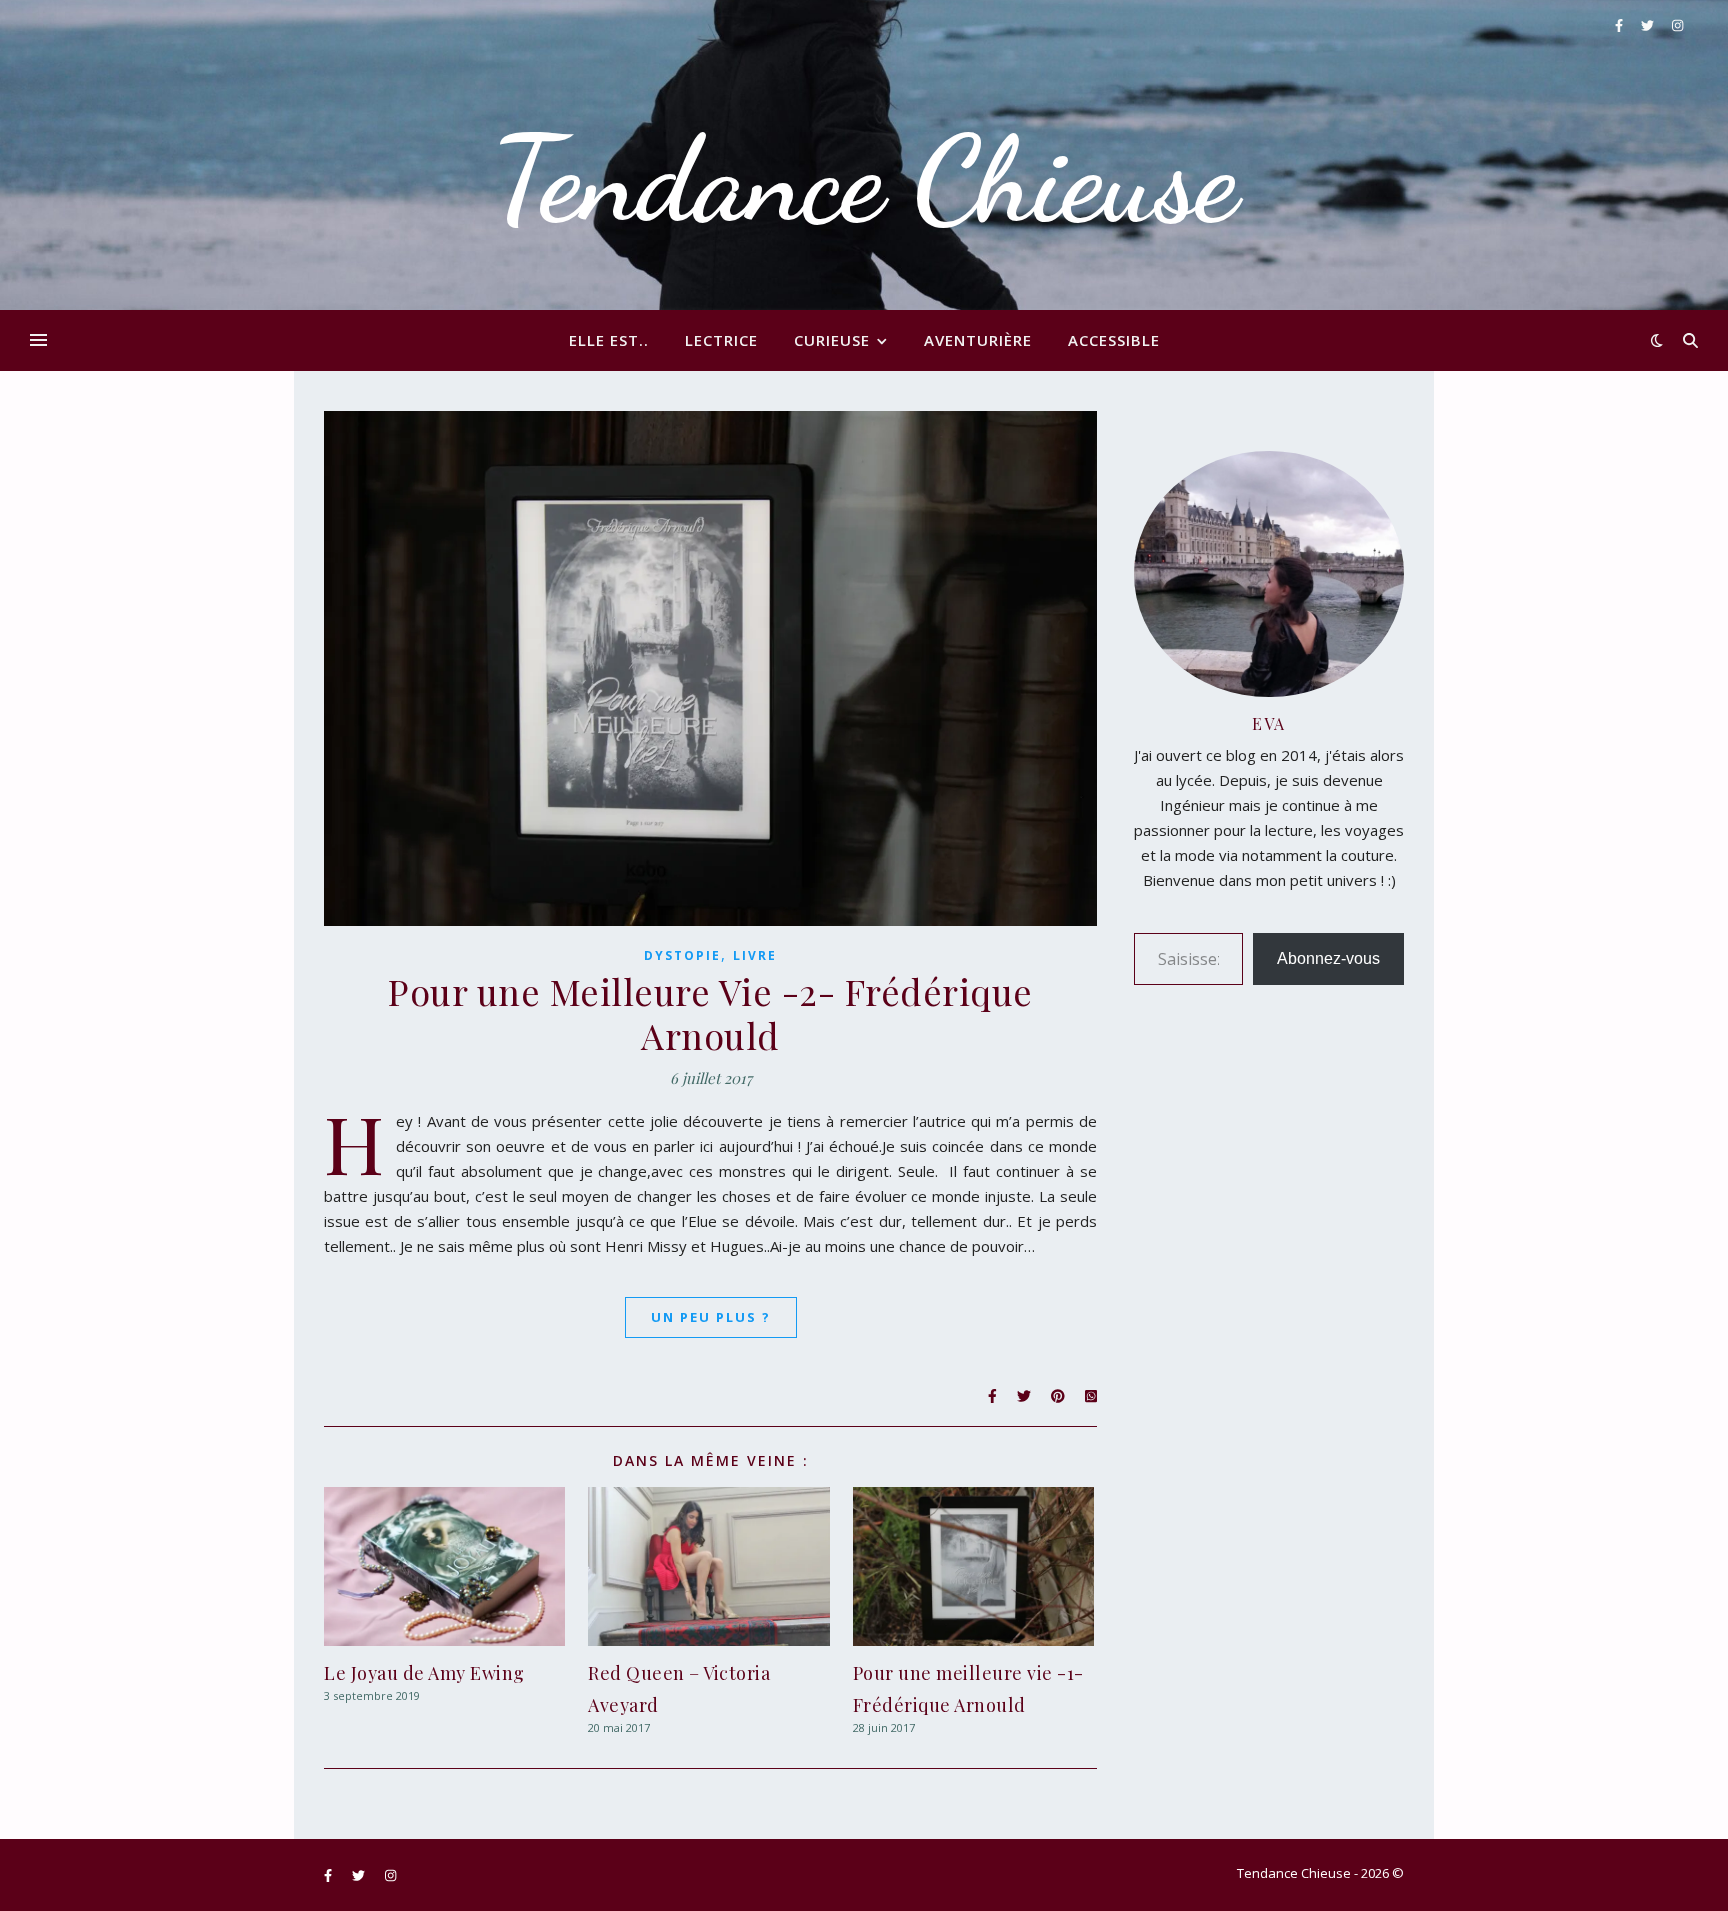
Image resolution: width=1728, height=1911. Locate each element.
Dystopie (682, 955)
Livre (755, 955)
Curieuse (832, 340)
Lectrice (721, 340)
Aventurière (978, 340)
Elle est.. (609, 340)
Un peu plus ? (711, 1317)
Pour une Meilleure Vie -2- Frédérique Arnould (710, 1013)
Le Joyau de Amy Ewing (424, 1673)
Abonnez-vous (1328, 958)
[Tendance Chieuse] (864, 155)
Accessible (1114, 340)
